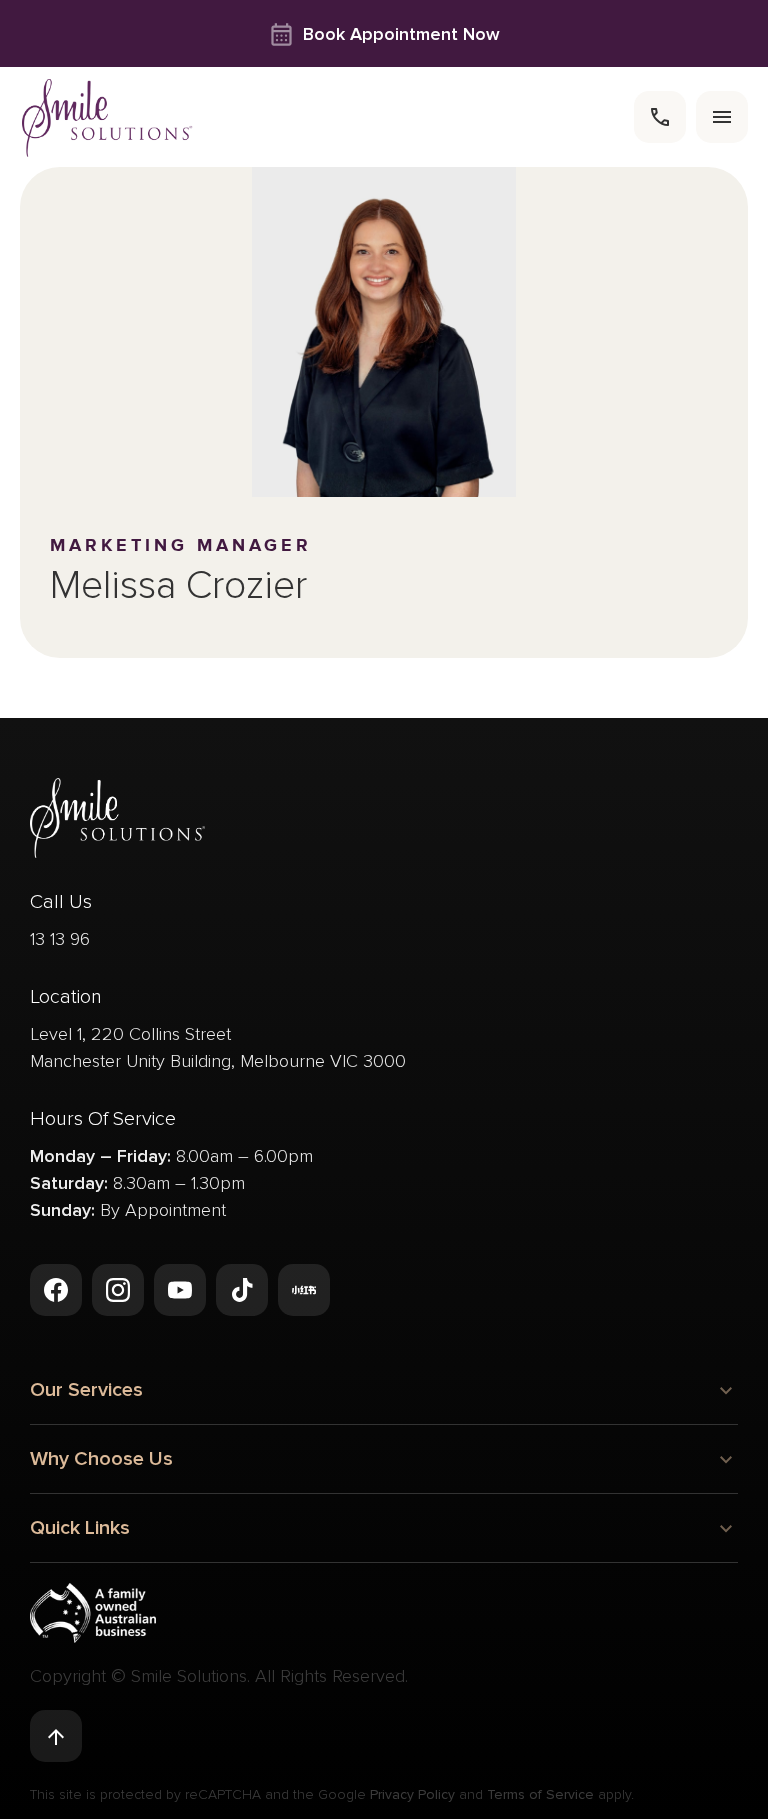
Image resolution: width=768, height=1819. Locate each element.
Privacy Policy (412, 1794)
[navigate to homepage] (107, 117)
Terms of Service (540, 1794)
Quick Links (80, 1528)
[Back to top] (56, 1736)
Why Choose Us (101, 1459)
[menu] (722, 117)
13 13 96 (60, 939)
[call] (660, 117)
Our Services (86, 1390)
